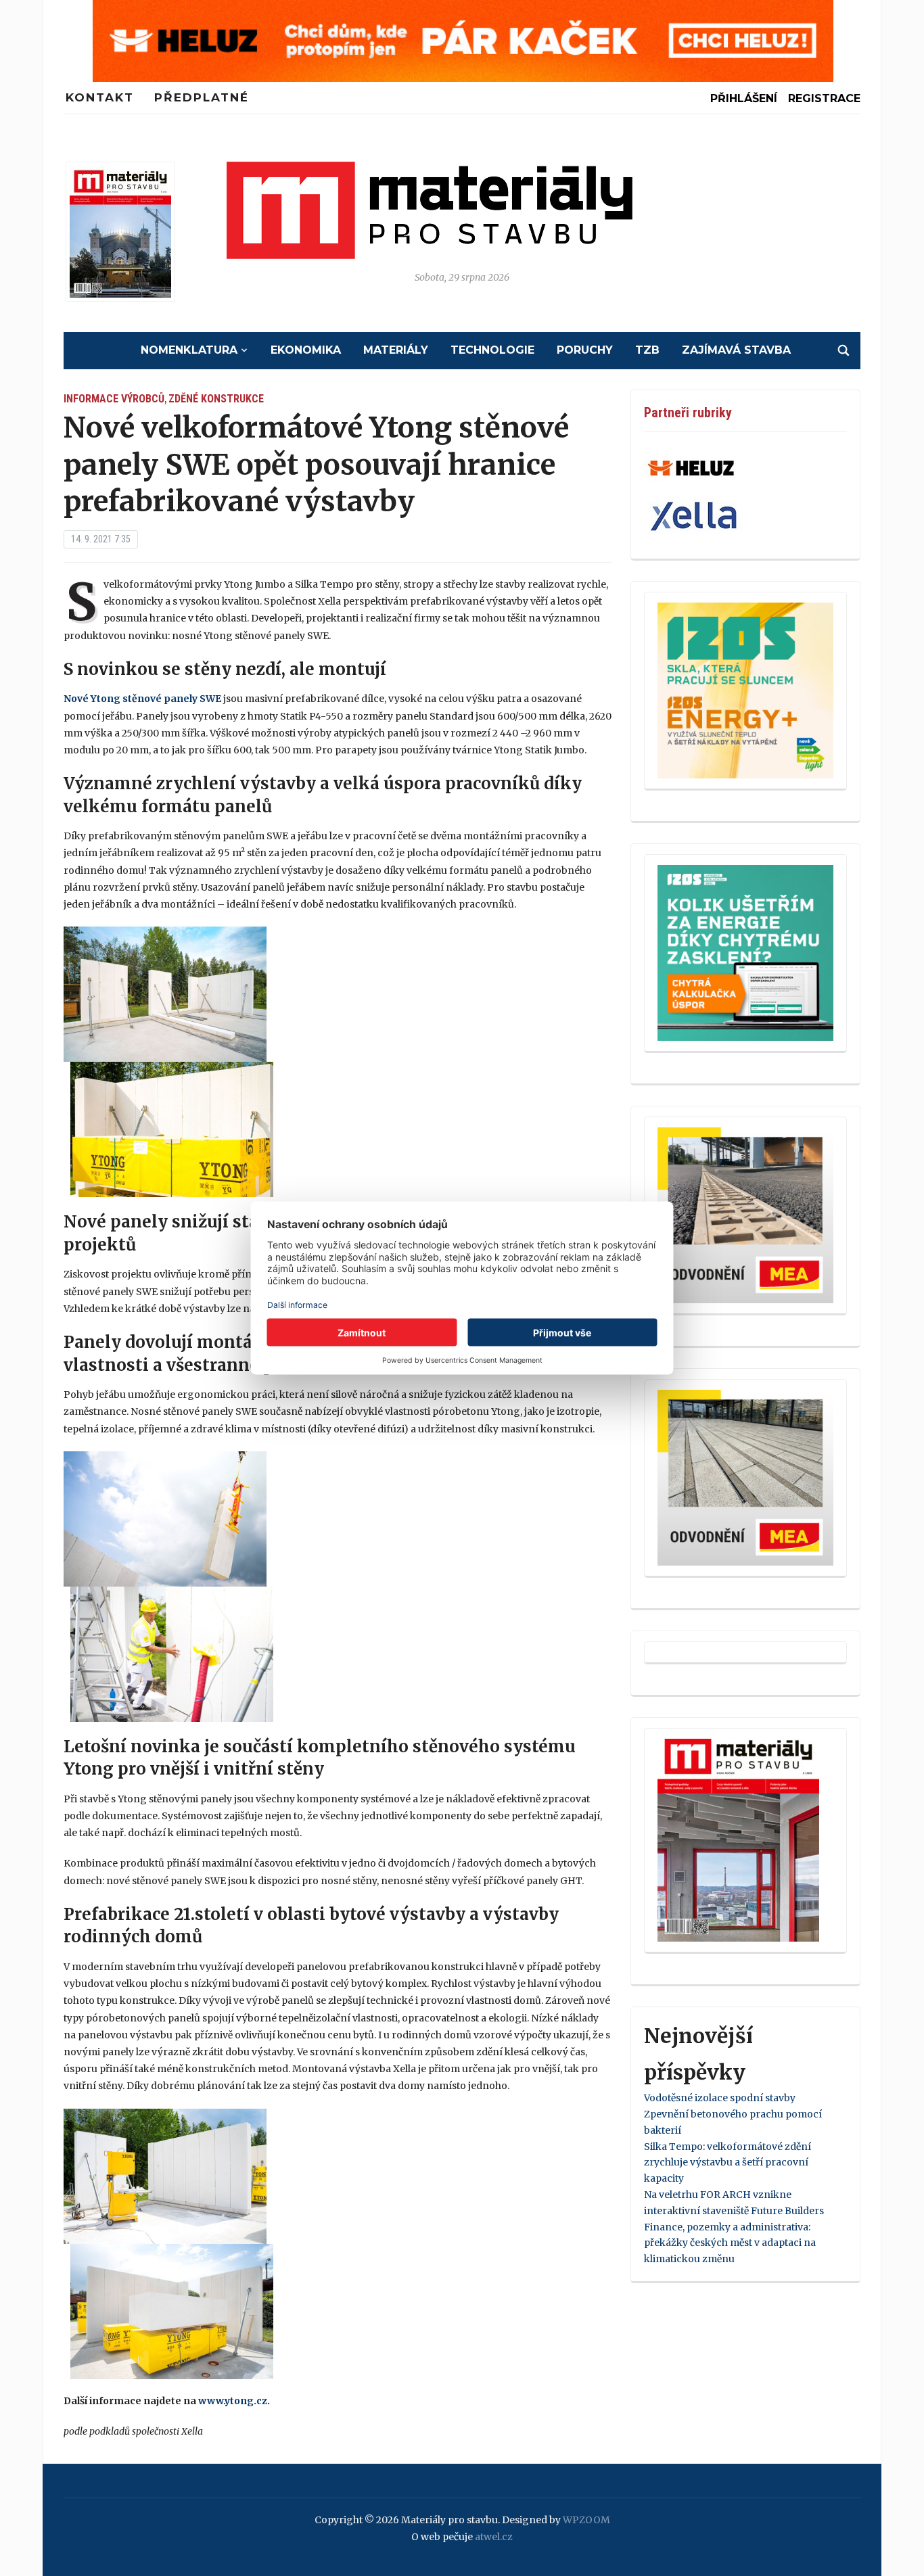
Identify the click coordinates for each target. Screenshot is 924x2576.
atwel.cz (494, 2537)
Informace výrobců (114, 399)
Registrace (824, 98)
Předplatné (202, 97)
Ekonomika (306, 350)
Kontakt (100, 97)
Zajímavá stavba (736, 350)
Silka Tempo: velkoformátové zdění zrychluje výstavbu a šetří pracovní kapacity (727, 2163)
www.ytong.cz (233, 2401)
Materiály (396, 350)
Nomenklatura (189, 350)
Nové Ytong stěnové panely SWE (142, 699)
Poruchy (585, 350)
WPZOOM (586, 2520)
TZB (647, 350)
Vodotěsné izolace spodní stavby (720, 2098)
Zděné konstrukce (216, 399)
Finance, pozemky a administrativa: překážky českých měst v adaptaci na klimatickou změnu (730, 2243)
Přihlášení (744, 98)
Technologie (492, 350)
